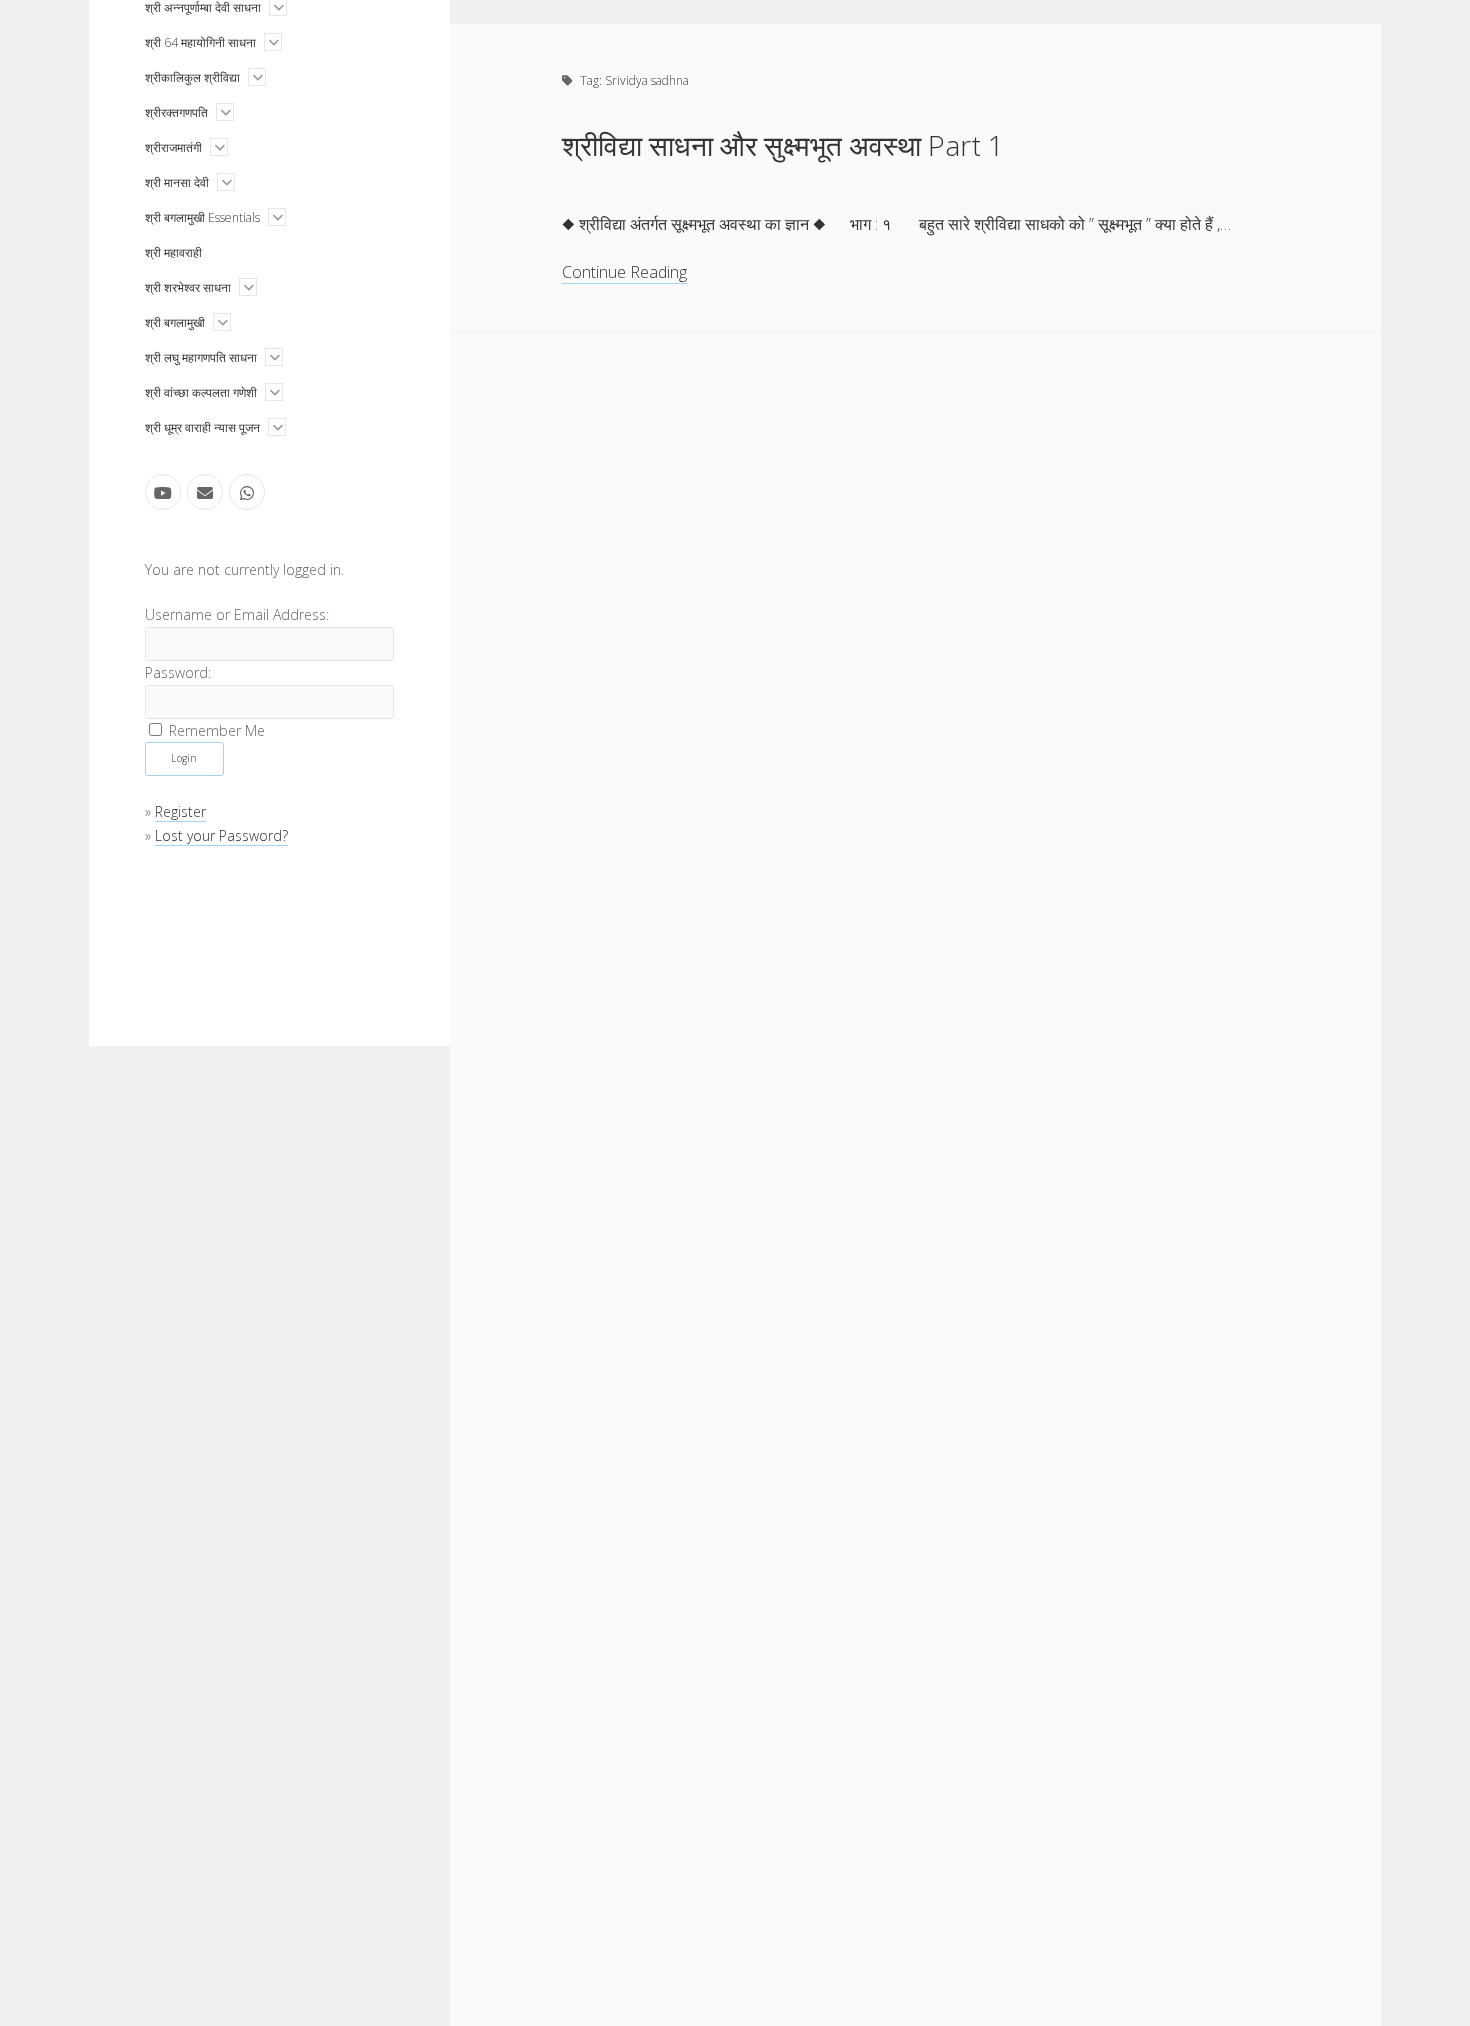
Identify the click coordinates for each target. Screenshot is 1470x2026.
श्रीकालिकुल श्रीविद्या (192, 77)
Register (180, 811)
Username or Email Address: (237, 614)
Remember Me (217, 729)
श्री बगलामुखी (175, 322)
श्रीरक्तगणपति (176, 112)
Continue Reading (624, 272)
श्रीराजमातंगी (173, 147)
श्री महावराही (173, 252)
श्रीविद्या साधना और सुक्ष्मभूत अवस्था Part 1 (783, 145)
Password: (178, 672)
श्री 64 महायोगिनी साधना (200, 42)
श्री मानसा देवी (177, 182)
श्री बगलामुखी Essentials (202, 217)
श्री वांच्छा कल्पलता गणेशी (201, 392)
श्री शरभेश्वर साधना (188, 287)
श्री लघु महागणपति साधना (201, 357)
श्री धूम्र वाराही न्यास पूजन (202, 427)
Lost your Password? (221, 835)
